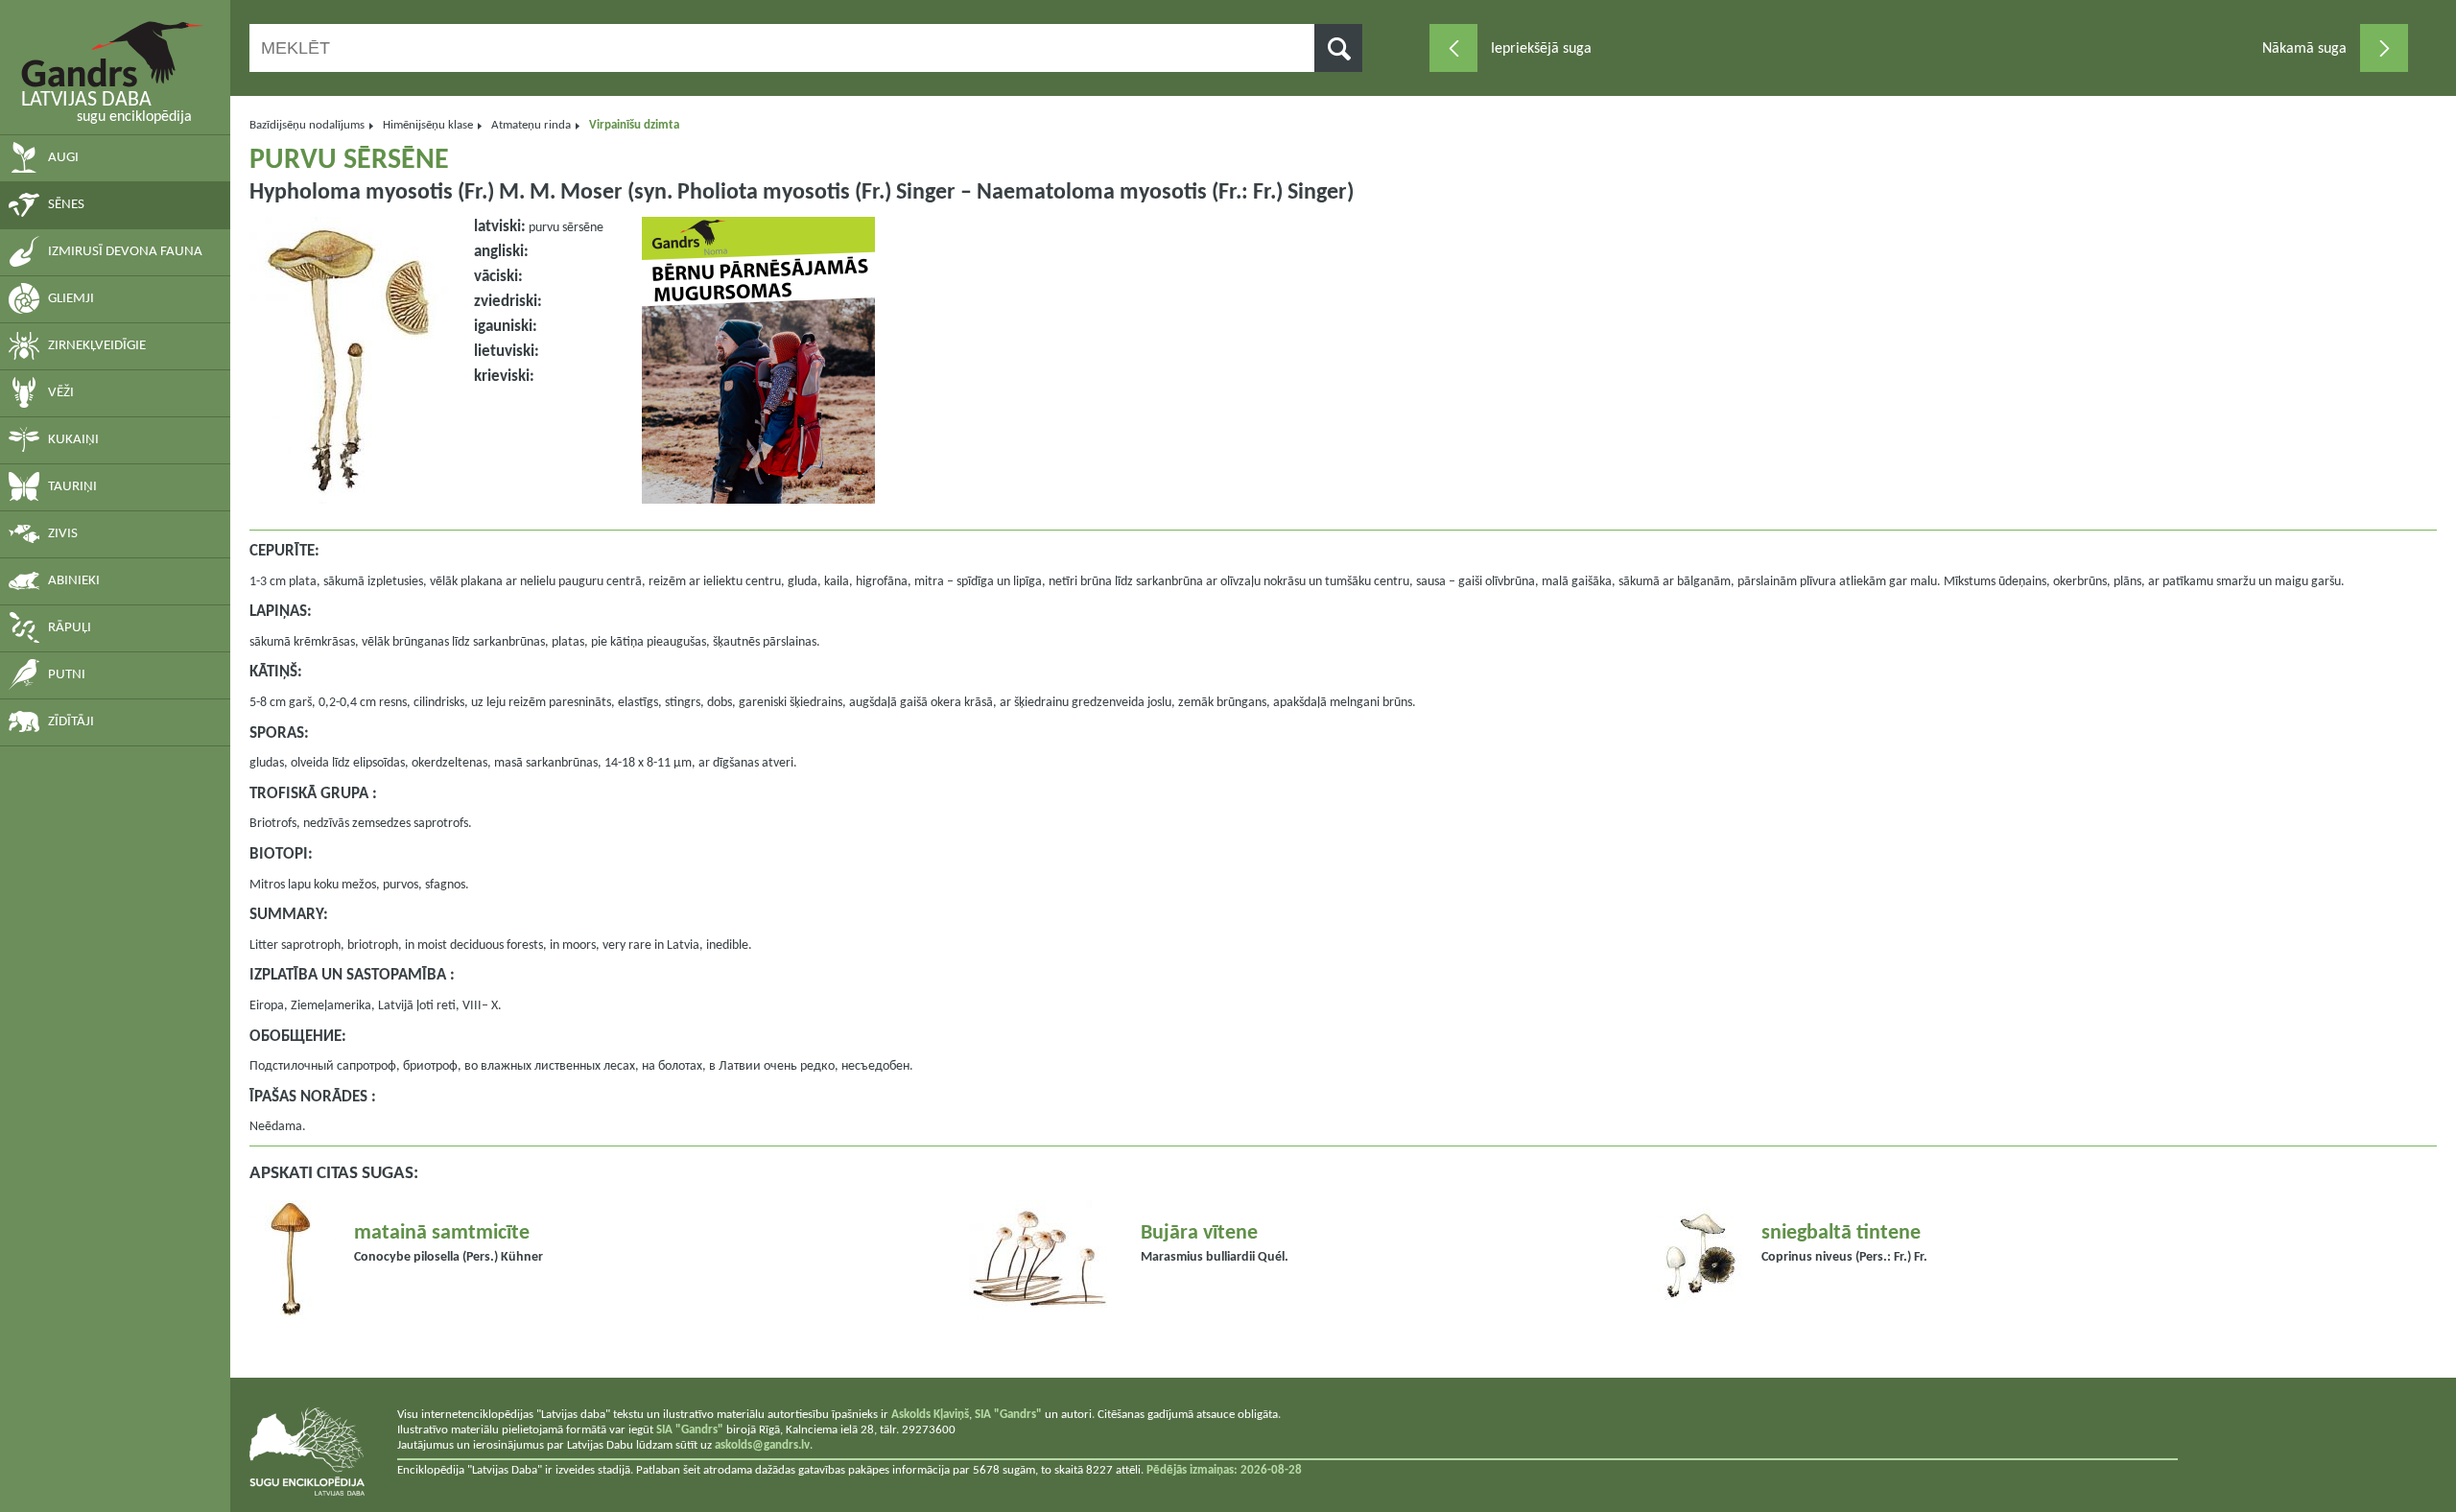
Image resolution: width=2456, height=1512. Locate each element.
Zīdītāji (71, 722)
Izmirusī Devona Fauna (125, 252)
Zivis (63, 534)
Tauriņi (72, 487)
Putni (67, 675)
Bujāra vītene (1199, 1233)
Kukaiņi (73, 440)
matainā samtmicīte (442, 1233)
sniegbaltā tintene (1841, 1233)
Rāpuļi (70, 628)
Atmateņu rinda (531, 125)
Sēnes (66, 205)
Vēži (61, 393)
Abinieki (74, 581)
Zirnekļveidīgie (97, 346)
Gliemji (71, 299)
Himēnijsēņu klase (428, 125)
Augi (63, 158)
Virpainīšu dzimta (634, 125)
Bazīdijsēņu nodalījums (307, 125)
